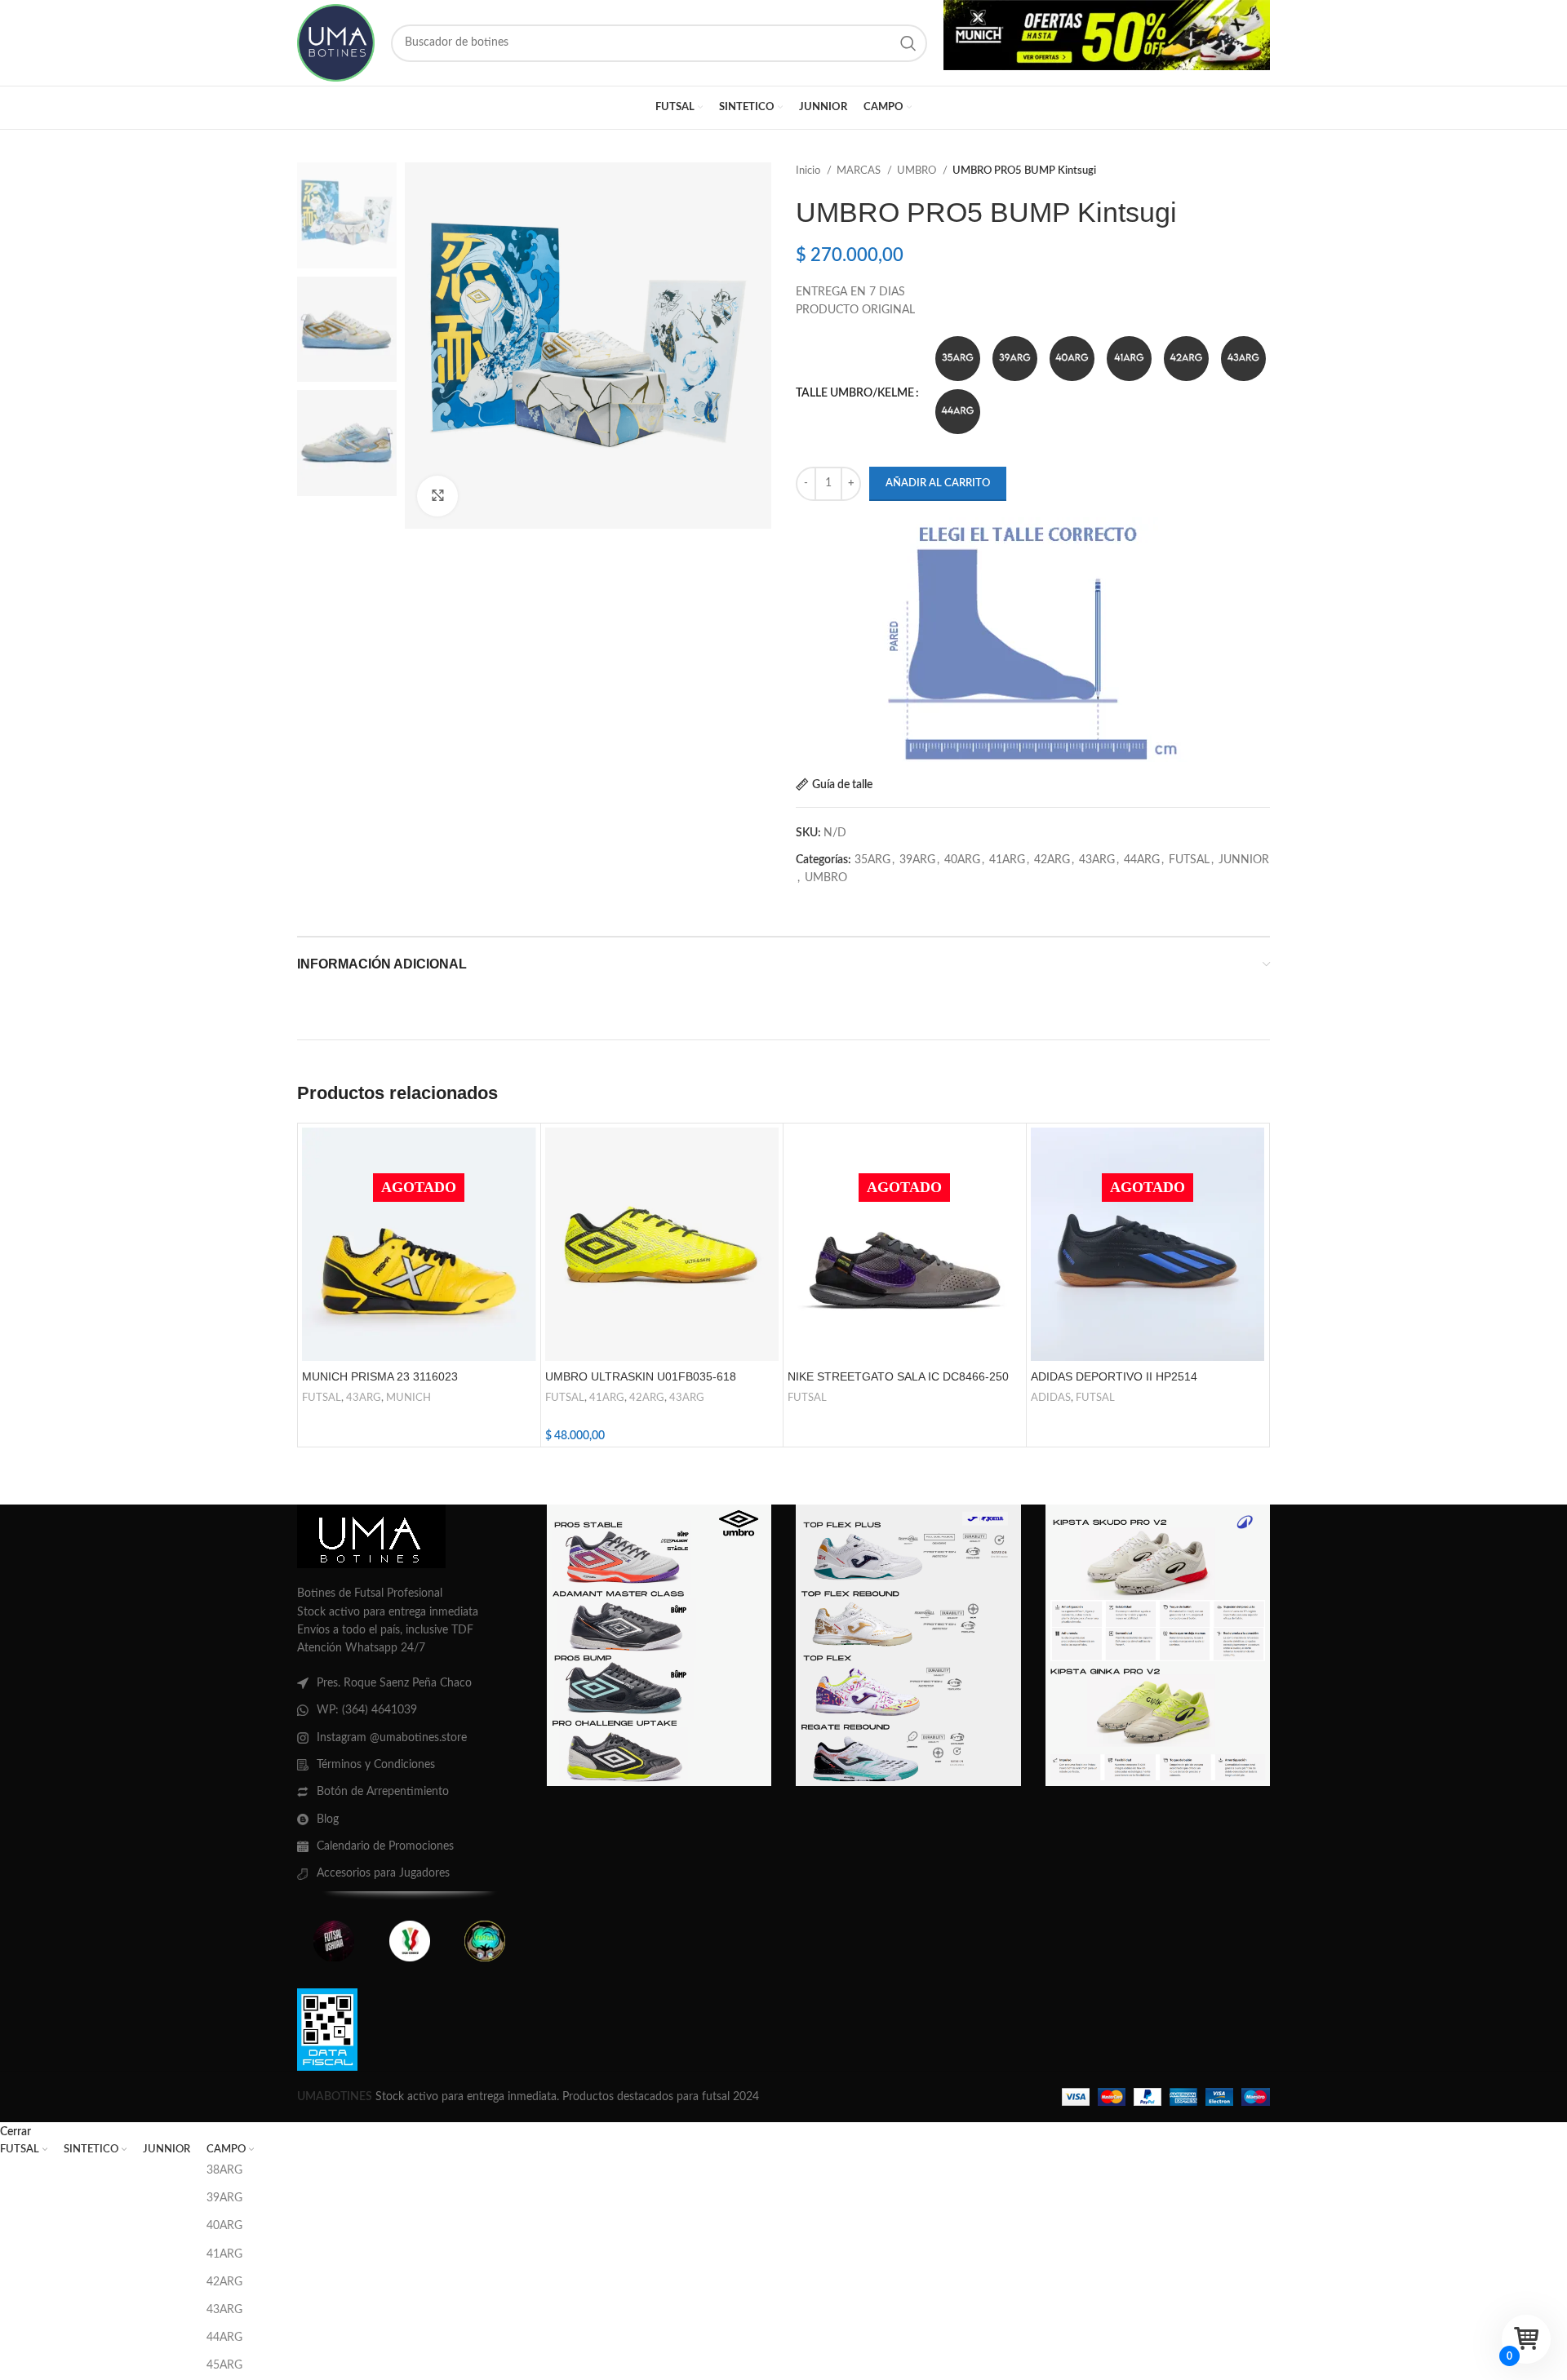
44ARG (1142, 860)
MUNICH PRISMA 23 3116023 (380, 1376)
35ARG (872, 860)
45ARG (224, 2365)
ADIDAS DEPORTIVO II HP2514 (1114, 1376)
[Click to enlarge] (437, 496)
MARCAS (860, 171)
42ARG (1052, 860)
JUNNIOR (1244, 860)
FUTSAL (1189, 860)
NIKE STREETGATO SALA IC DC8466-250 (898, 1376)
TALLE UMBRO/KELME (855, 393)
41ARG (1007, 860)
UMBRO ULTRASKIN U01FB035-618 (641, 1376)
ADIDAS (1051, 1398)
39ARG (917, 860)
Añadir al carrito (938, 483)
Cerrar (16, 2132)
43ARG (1097, 860)
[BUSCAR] (908, 43)
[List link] (410, 1683)
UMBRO (918, 171)
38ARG (224, 2170)
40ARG (962, 860)
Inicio (809, 171)
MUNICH (408, 1398)
